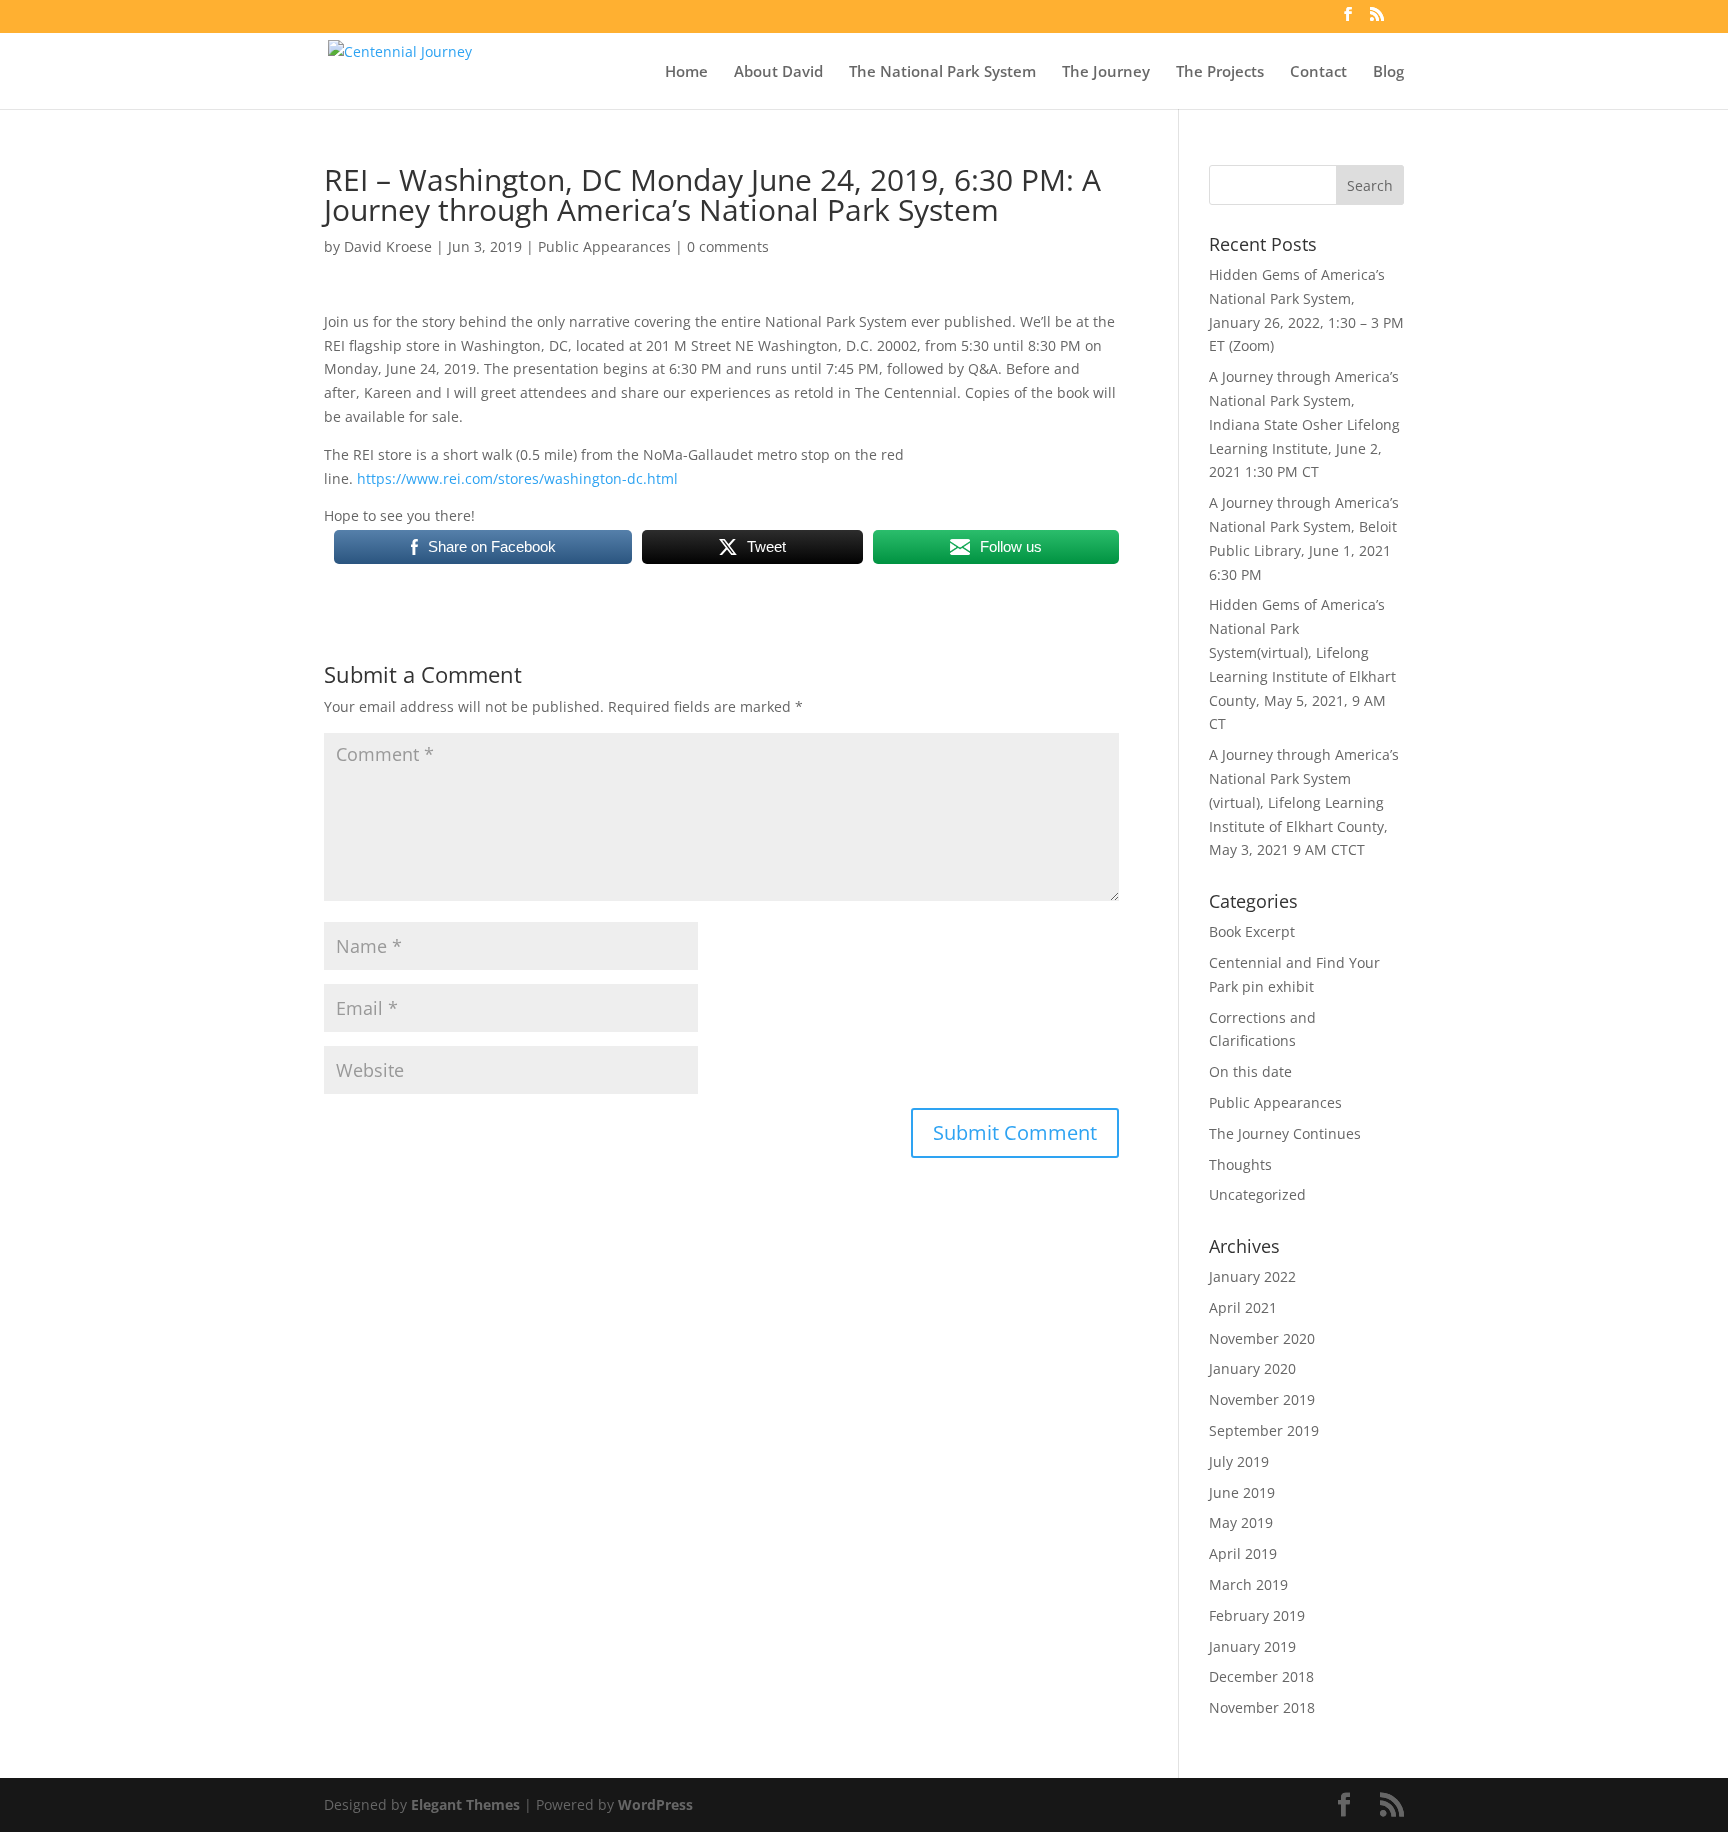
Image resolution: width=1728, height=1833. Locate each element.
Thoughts (1240, 1164)
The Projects (1220, 72)
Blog (1388, 72)
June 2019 (1242, 1492)
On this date (1250, 1071)
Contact (1318, 72)
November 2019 (1262, 1399)
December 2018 (1261, 1676)
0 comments (728, 246)
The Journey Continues (1285, 1133)
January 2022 (1252, 1276)
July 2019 (1239, 1461)
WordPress (655, 1804)
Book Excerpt (1252, 931)
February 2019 (1257, 1615)
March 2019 (1248, 1584)
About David (778, 72)
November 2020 (1262, 1338)
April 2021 (1243, 1307)
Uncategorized (1257, 1194)
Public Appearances (604, 246)
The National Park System (942, 72)
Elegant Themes (465, 1804)
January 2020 (1252, 1368)
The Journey (1106, 72)
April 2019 (1243, 1553)
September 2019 (1264, 1430)
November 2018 (1262, 1707)
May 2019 (1241, 1522)
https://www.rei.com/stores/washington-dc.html (517, 478)
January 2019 (1252, 1646)
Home (686, 72)
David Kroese (388, 246)
